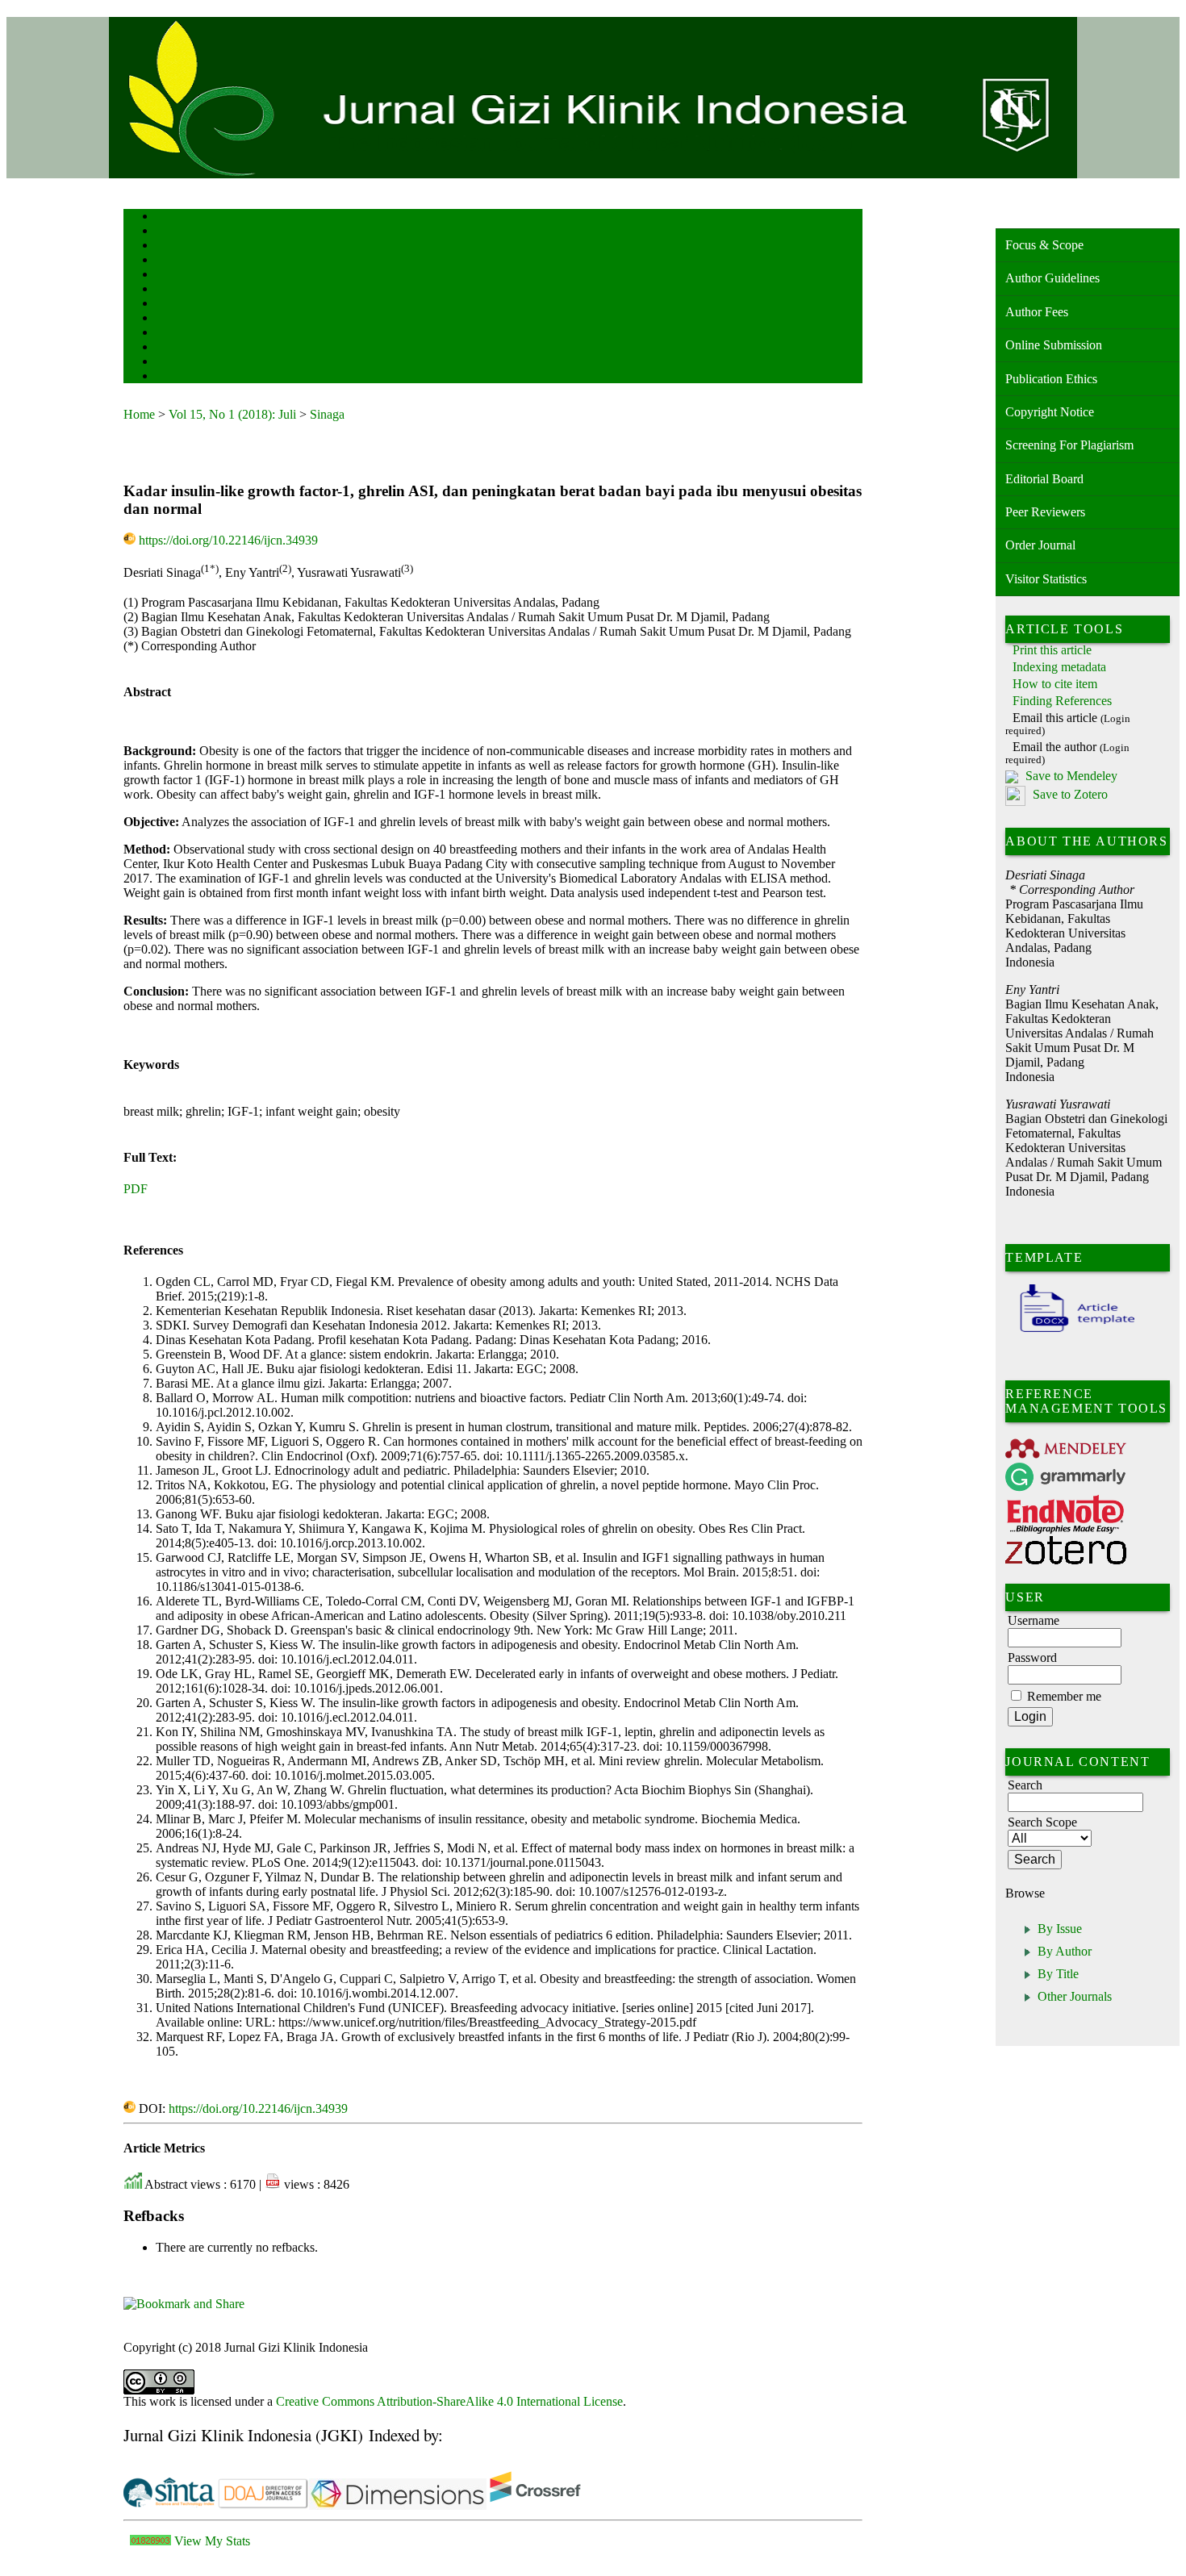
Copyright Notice (1050, 412)
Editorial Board (1044, 479)
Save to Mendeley (1071, 776)
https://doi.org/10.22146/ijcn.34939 (228, 540)
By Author (1065, 1951)
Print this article (1052, 650)
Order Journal (1040, 545)
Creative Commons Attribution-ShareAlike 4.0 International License (449, 2401)
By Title (1058, 1974)
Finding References (1062, 701)
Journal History (184, 363)
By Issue (1060, 1929)
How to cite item (1055, 684)
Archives (171, 305)
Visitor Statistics (1046, 579)
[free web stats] (150, 2541)
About (167, 232)
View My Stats (212, 2541)
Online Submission (1054, 345)
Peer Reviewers (1045, 512)
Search (167, 276)
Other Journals (1075, 1996)
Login (167, 246)
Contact (170, 377)
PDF (136, 1189)
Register (171, 261)
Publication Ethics (1051, 379)
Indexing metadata (1059, 667)
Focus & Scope (1044, 245)
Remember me (1064, 1696)
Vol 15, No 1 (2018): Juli (232, 414)
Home (166, 217)
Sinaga (327, 414)
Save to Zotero (1069, 795)
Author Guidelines (1052, 278)
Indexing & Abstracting (198, 348)
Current (169, 290)
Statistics (173, 334)
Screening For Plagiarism (1069, 445)
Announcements (184, 319)
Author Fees (1037, 312)
